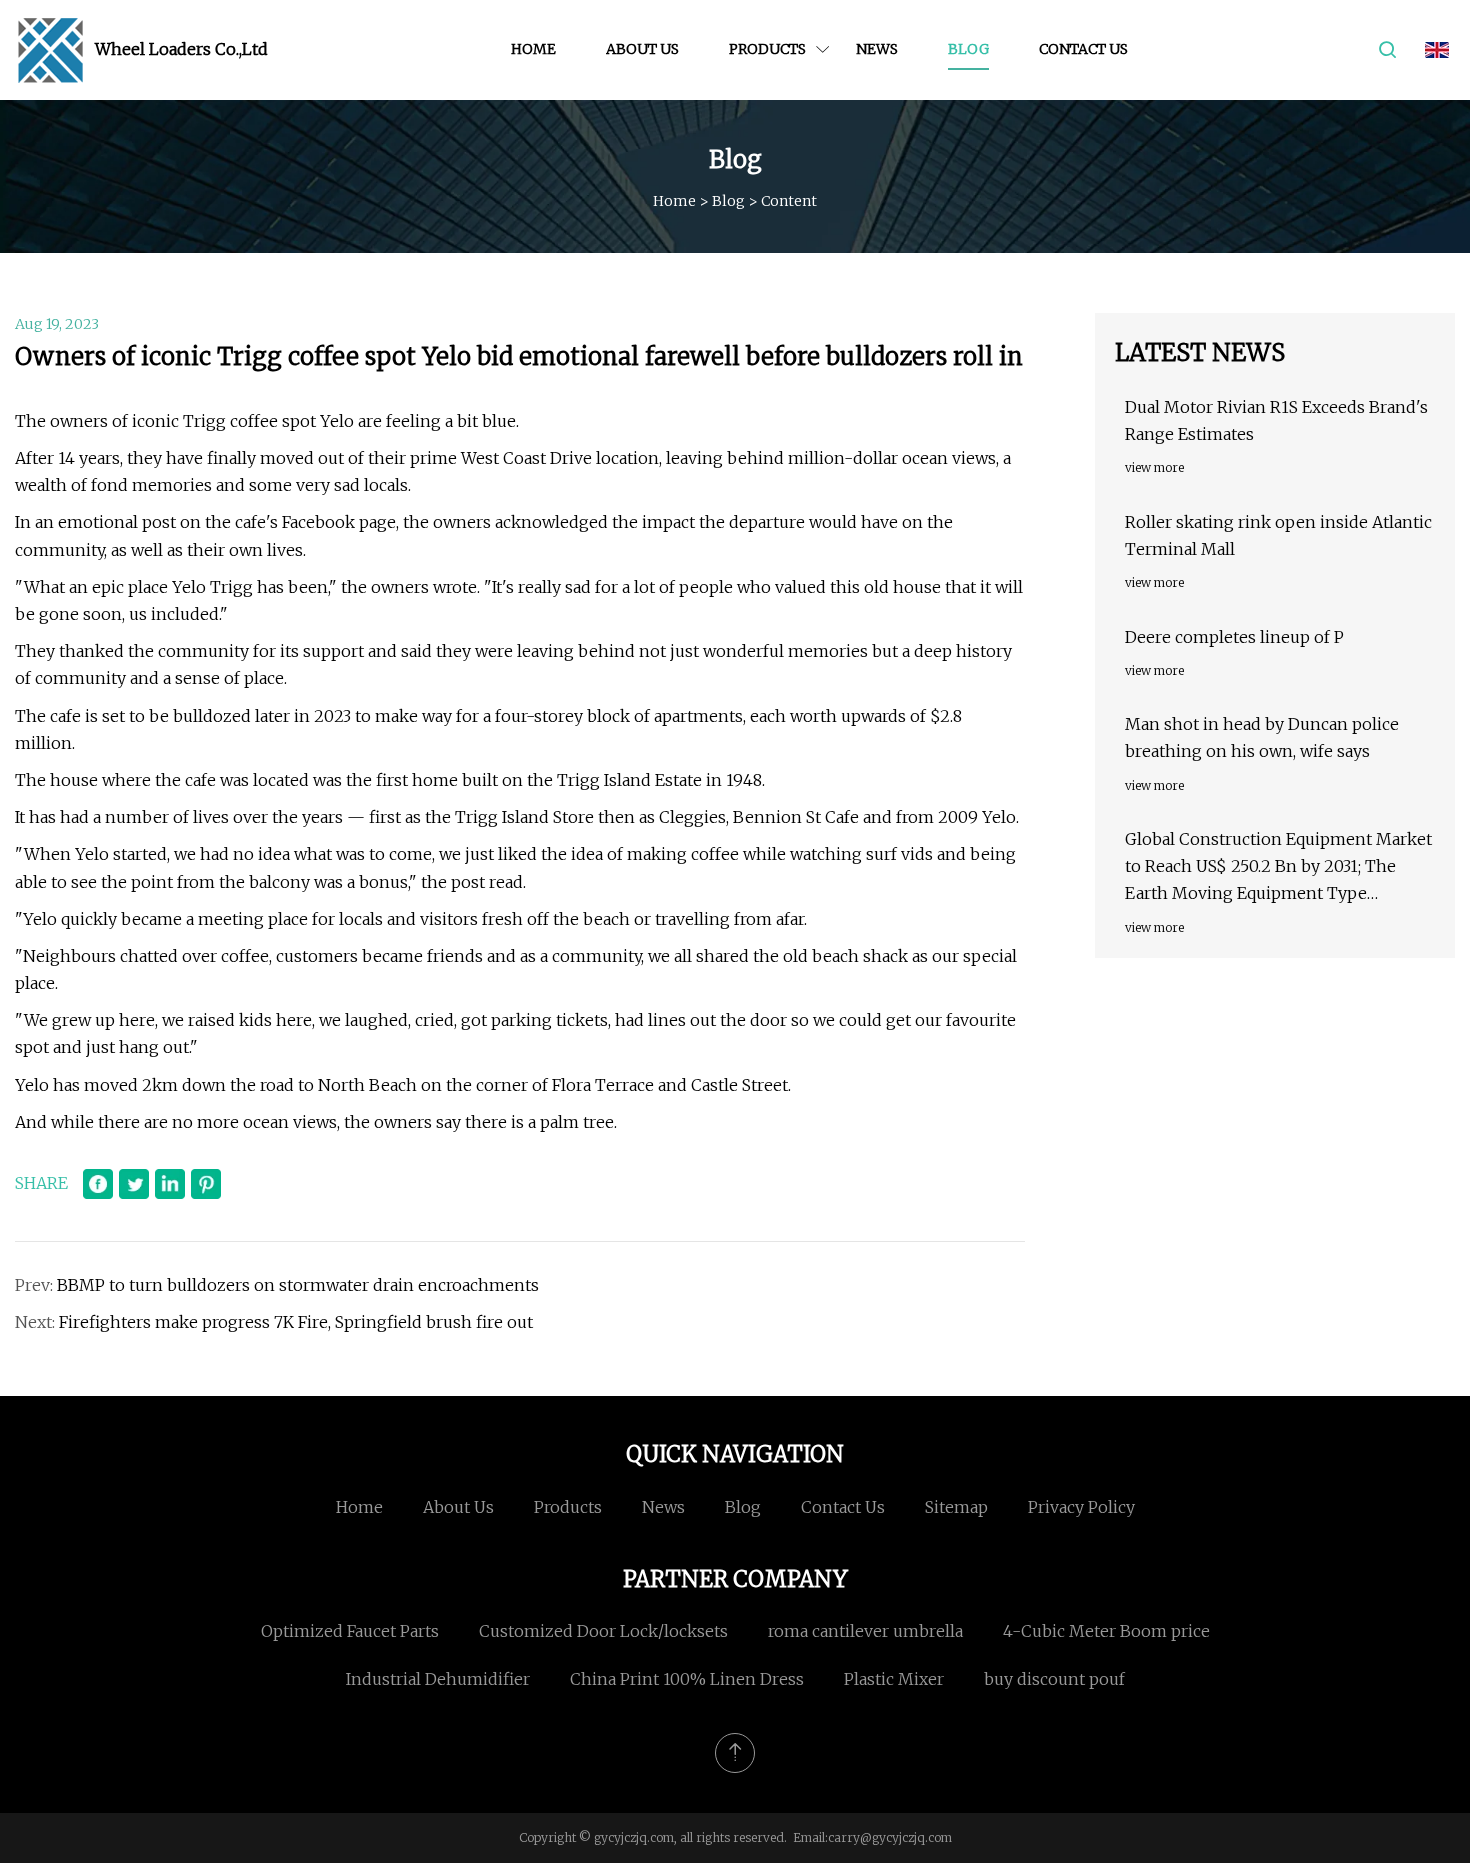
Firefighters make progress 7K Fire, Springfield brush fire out (296, 1322)
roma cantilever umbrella (865, 1631)
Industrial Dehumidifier (438, 1679)
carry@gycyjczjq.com (890, 1837)
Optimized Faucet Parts (350, 1631)
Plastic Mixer (894, 1679)
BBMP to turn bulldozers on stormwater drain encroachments (300, 1285)
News (877, 49)
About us (642, 49)
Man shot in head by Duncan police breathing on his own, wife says (1262, 737)
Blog (968, 49)
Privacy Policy (1081, 1507)
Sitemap (956, 1507)
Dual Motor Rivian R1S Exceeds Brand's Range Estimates (1276, 420)
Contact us (1083, 49)
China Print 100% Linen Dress (687, 1679)
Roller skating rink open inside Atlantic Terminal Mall (1278, 535)
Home (533, 49)
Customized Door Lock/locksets (603, 1631)
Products (767, 49)
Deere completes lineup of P (1234, 637)
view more (1154, 467)
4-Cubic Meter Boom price (1106, 1631)
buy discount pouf (1054, 1679)
